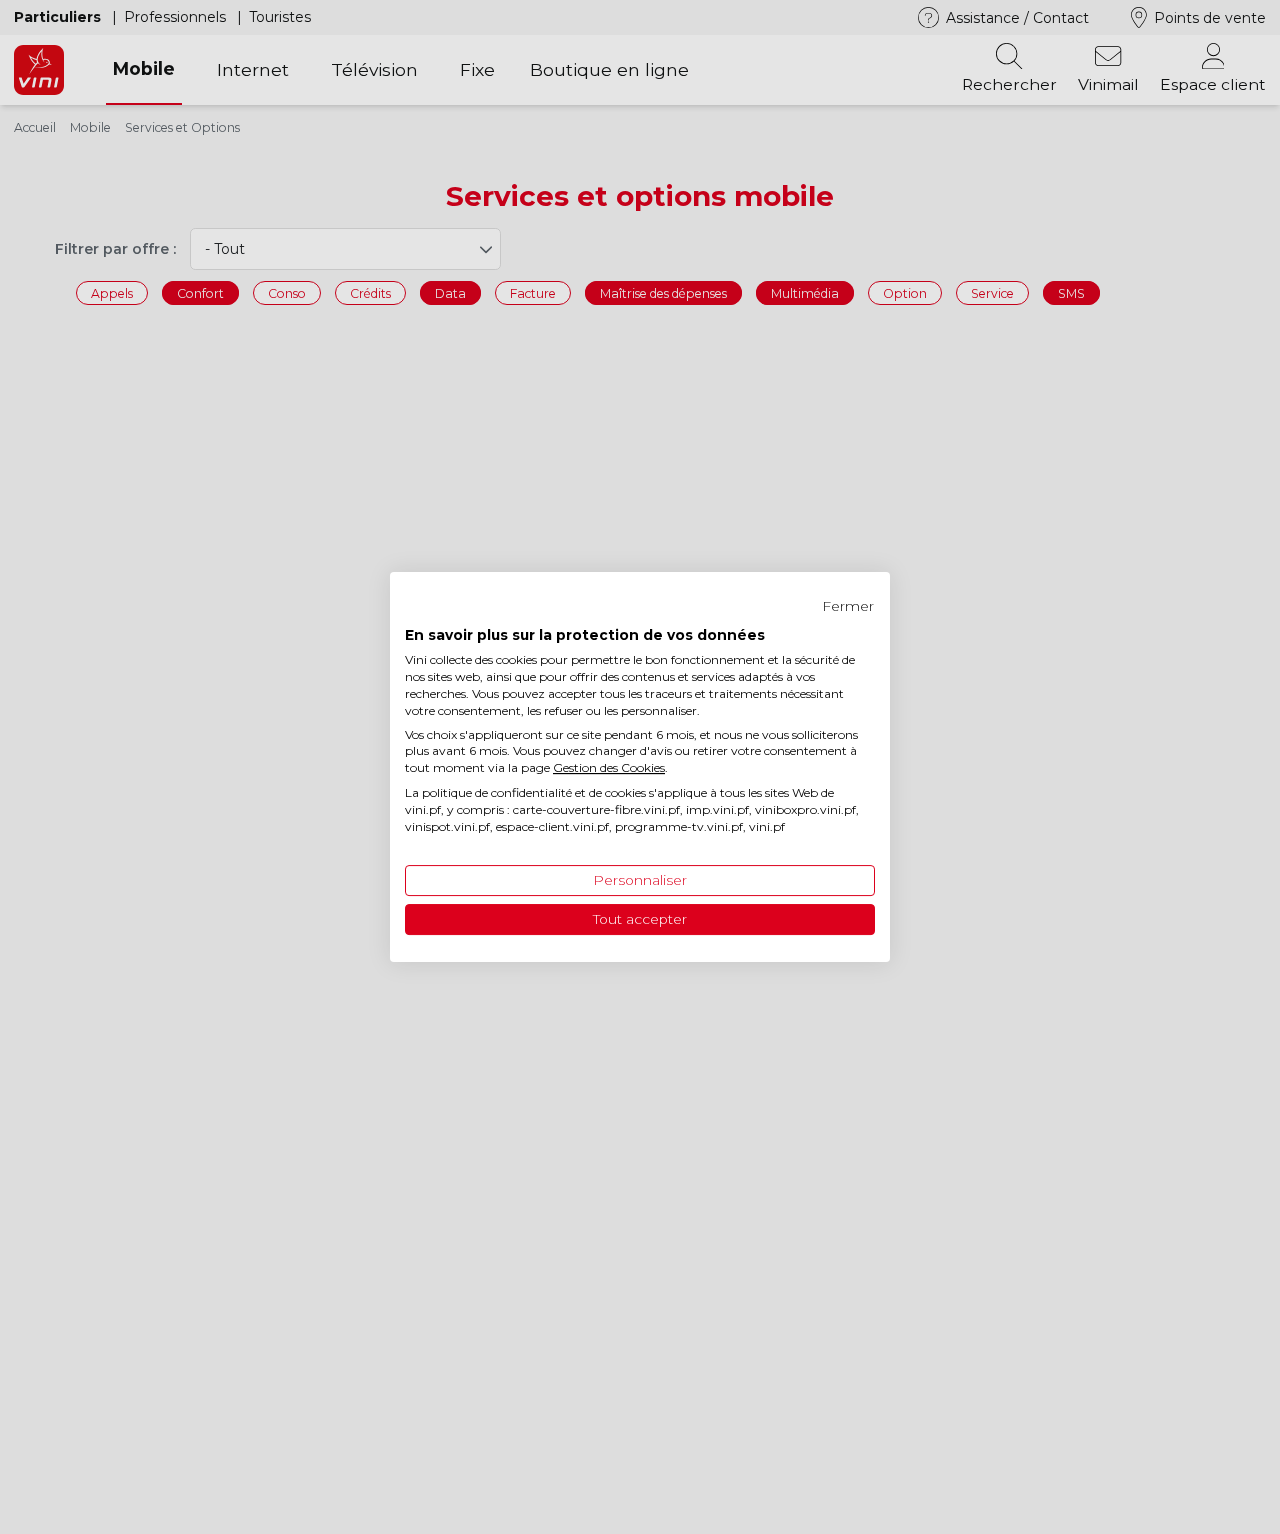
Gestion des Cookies (609, 767)
